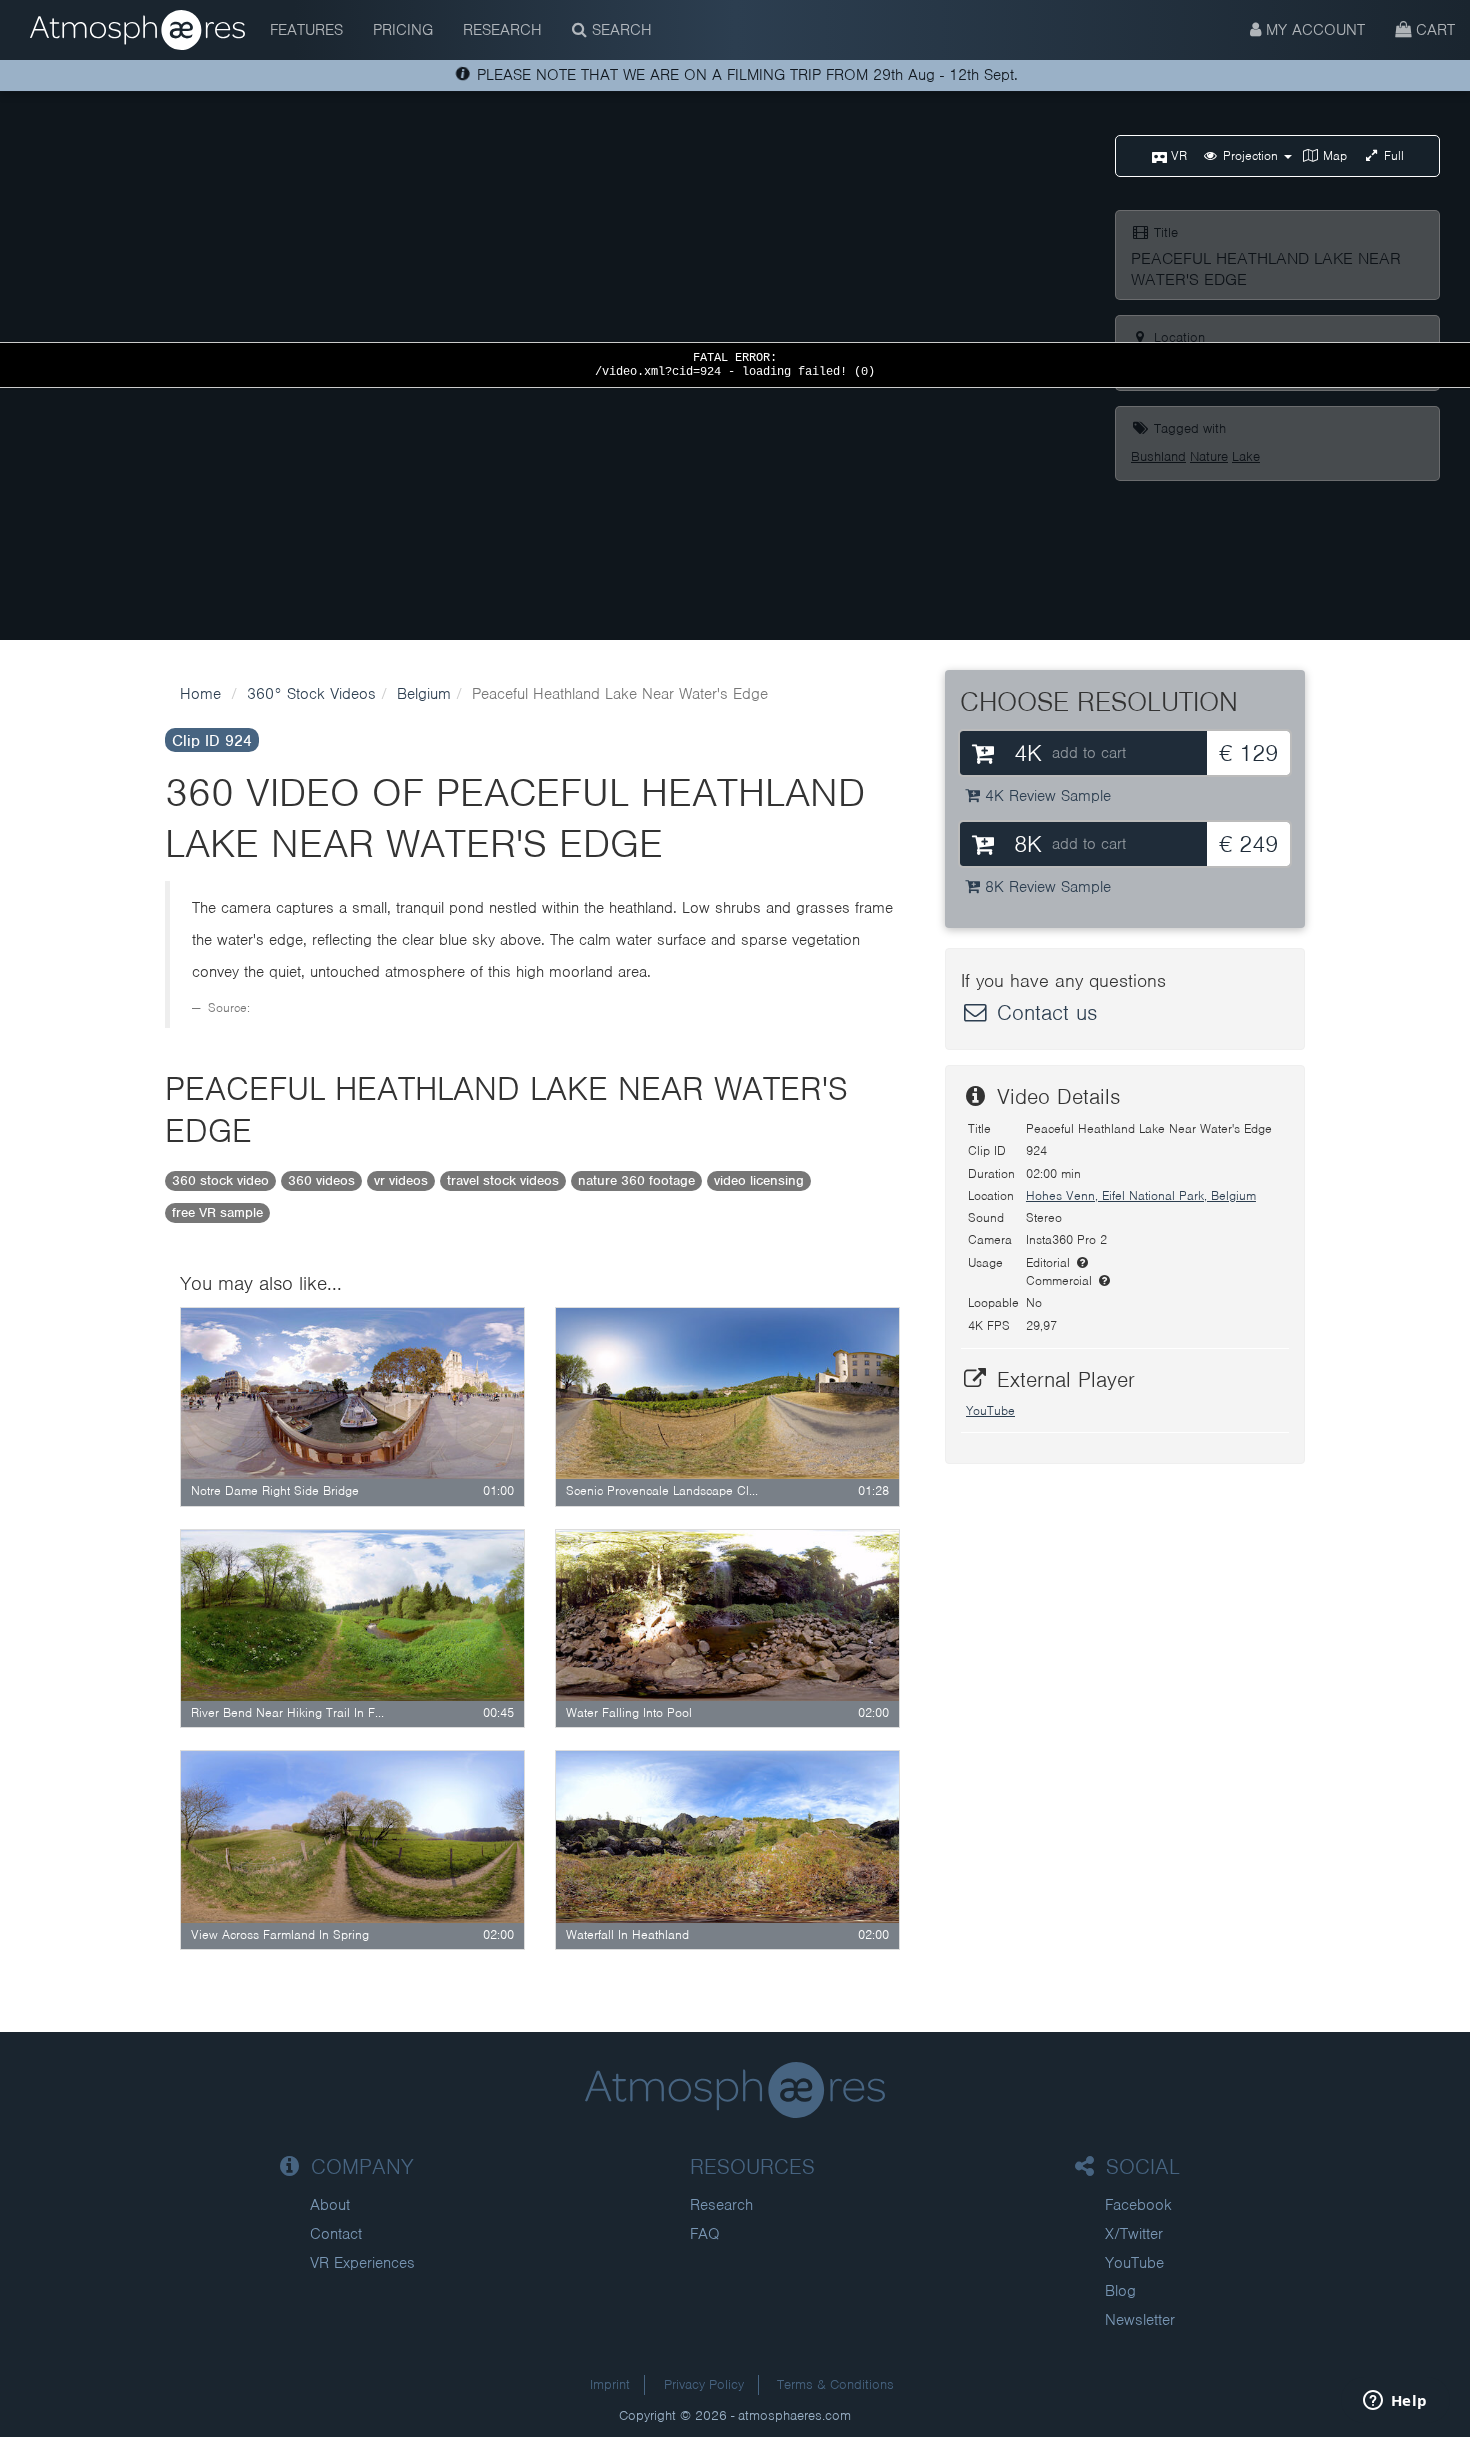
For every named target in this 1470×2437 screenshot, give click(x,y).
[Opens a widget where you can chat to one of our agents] (1395, 2402)
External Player (1062, 1379)
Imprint (610, 2384)
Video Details (1055, 1096)
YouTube (990, 1410)
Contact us (1043, 1012)
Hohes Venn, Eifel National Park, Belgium (1141, 1195)
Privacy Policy (704, 2384)
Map (1333, 155)
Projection (1250, 155)
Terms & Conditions (835, 2384)
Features (306, 30)
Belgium (424, 694)
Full (1392, 155)
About (330, 2205)
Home (200, 694)
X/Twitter (1134, 2234)
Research (502, 30)
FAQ (705, 2234)
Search (619, 30)
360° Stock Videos (311, 694)
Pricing (403, 30)
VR (1177, 155)
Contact (336, 2234)
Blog (1120, 2291)
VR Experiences (362, 2263)
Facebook (1138, 2205)
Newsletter (1140, 2320)
